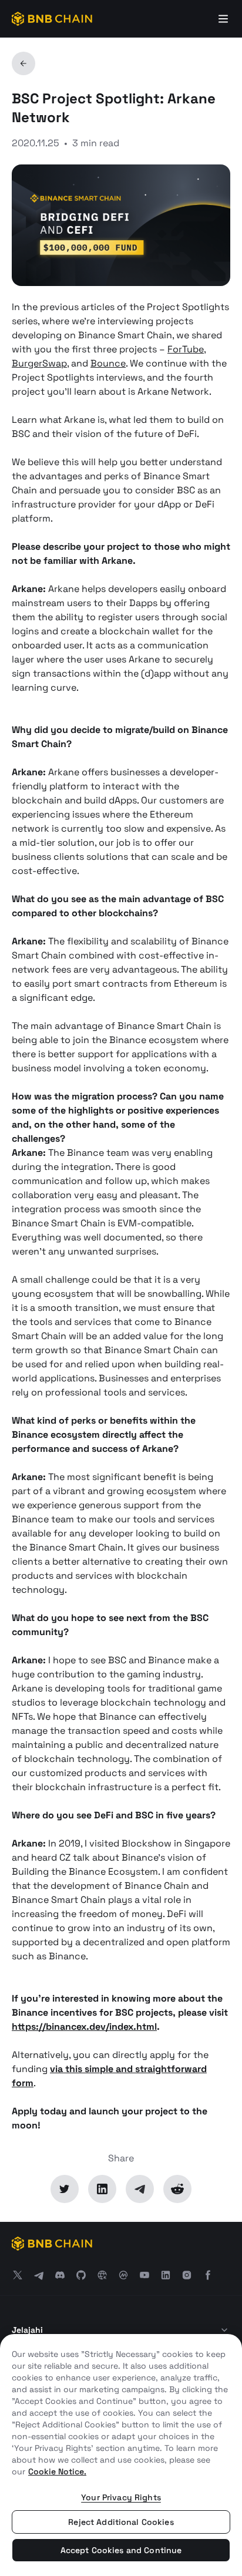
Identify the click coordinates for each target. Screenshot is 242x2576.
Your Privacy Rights (121, 2497)
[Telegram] (140, 2189)
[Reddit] (177, 2189)
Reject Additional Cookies (121, 2522)
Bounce (108, 363)
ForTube (186, 349)
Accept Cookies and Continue (121, 2550)
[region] (121, 2455)
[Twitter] (65, 2189)
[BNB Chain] (52, 19)
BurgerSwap (39, 363)
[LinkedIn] (102, 2189)
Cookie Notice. (57, 2471)
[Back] (23, 63)
